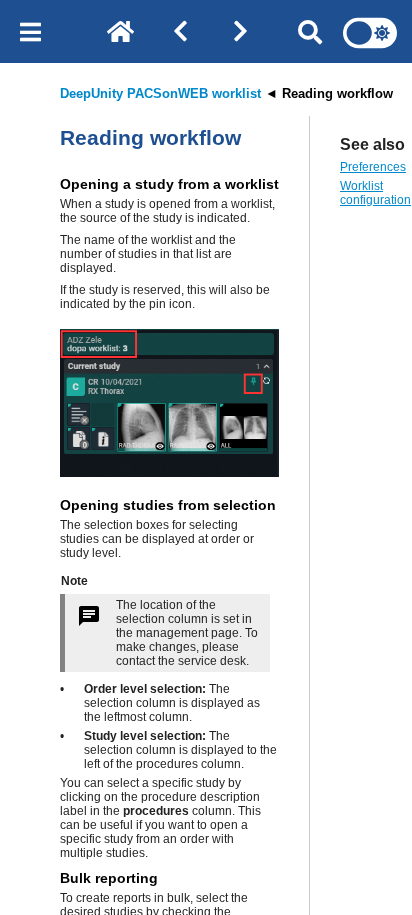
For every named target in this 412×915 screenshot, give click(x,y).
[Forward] (240, 33)
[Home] (120, 33)
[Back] (180, 33)
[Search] (310, 33)
